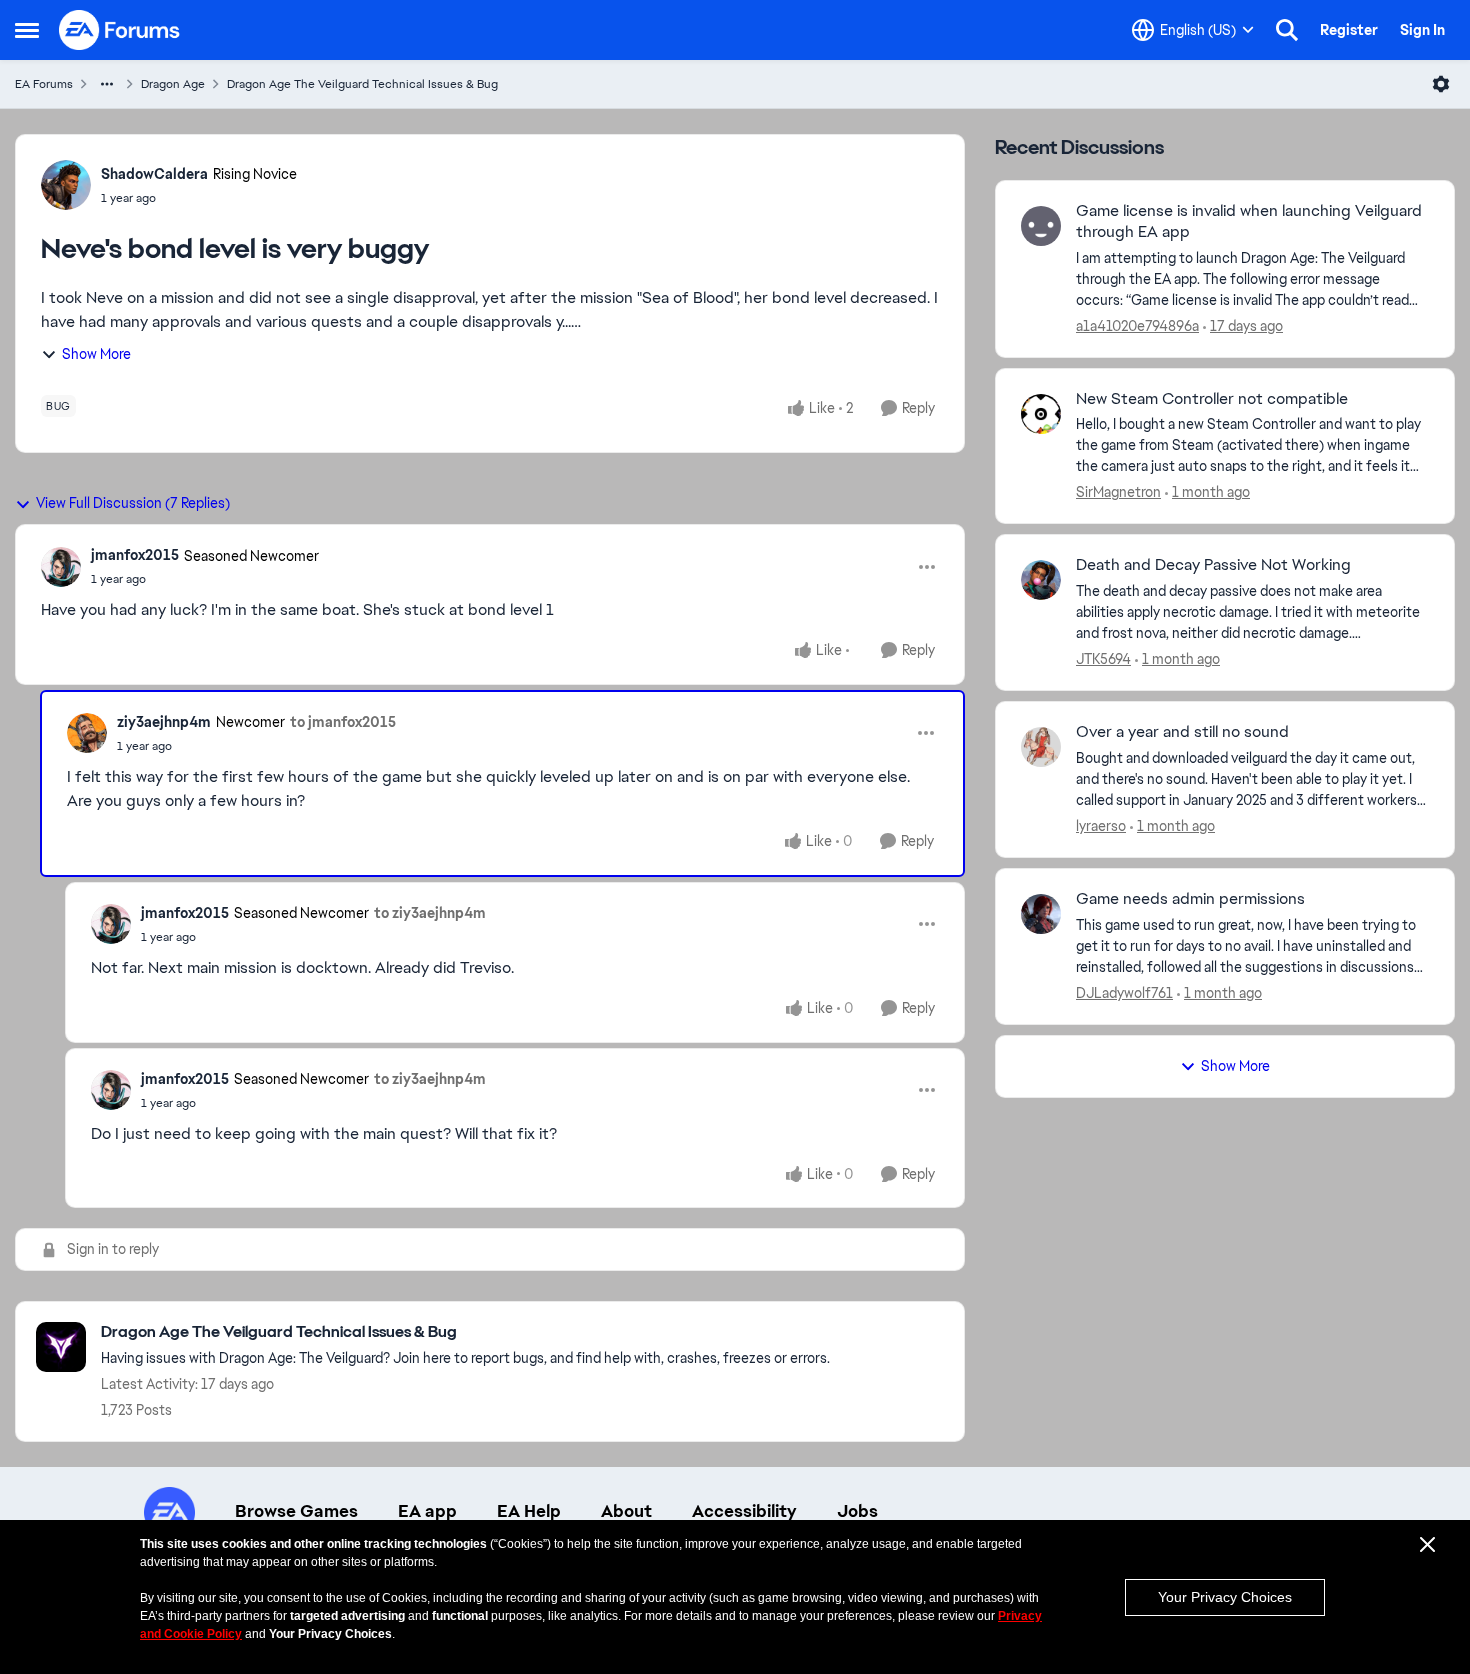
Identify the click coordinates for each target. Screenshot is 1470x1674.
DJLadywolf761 (1124, 993)
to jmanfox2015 (343, 722)
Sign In (1422, 30)
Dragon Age (173, 84)
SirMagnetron (1118, 492)
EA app (427, 1511)
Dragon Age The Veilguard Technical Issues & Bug (362, 84)
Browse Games (296, 1511)
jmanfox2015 (135, 555)
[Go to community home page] (120, 30)
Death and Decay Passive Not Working (1213, 565)
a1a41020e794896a (1137, 326)
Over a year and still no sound (1182, 732)
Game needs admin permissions (1190, 899)
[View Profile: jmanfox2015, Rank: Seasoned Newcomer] (61, 567)
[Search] (1287, 30)
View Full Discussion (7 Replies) (133, 503)
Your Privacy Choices (1225, 1597)
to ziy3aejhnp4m (430, 913)
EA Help (529, 1511)
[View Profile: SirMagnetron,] (1041, 414)
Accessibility (744, 1511)
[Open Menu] (1441, 84)
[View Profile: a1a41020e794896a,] (1041, 226)
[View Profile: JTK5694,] (1041, 580)
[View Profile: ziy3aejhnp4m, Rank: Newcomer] (87, 733)
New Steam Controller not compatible (1212, 399)
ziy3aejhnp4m (164, 722)
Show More (96, 354)
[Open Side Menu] (27, 30)
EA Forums (44, 84)
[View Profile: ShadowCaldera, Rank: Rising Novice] (66, 185)
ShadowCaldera (154, 174)
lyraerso (1101, 826)
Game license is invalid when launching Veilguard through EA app (1249, 221)
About (626, 1511)
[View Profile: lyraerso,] (1041, 747)
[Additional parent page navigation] (107, 84)
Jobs (857, 1511)
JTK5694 (1103, 659)
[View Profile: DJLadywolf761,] (1041, 914)
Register (1349, 30)
